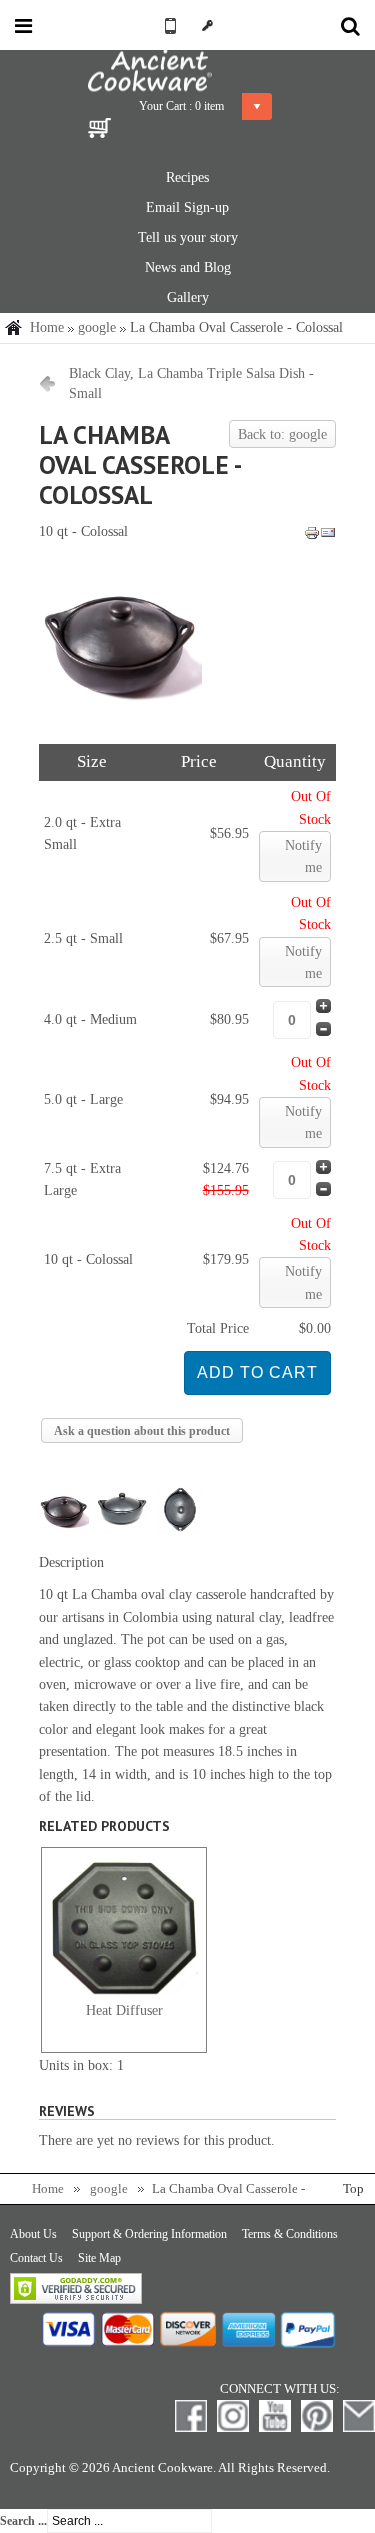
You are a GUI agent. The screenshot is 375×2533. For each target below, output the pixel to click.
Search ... (23, 2521)
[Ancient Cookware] (188, 71)
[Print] (312, 536)
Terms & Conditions (290, 2234)
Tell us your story (188, 237)
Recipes (187, 177)
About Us (33, 2234)
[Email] (328, 536)
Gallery (188, 297)
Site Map (99, 2258)
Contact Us (36, 2258)
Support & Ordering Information (149, 2234)
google (97, 327)
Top (353, 2189)
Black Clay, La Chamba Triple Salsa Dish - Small (191, 383)
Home (47, 327)
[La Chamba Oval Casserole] (120, 717)
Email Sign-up (187, 207)
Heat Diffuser (124, 2010)
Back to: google (282, 434)
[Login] (208, 25)
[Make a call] (167, 25)
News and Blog (188, 267)
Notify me (303, 856)
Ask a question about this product (142, 1431)
